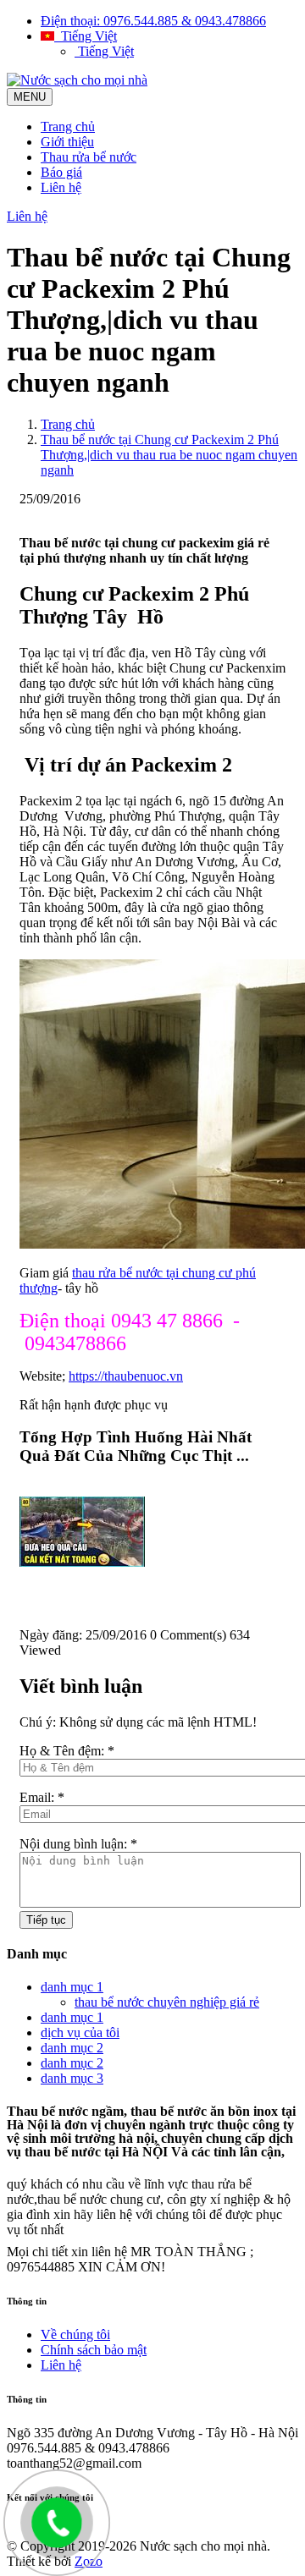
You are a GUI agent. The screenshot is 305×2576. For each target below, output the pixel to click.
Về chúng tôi (75, 2334)
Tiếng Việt (86, 36)
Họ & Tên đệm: (67, 1751)
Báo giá (61, 172)
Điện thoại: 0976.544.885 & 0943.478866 (153, 21)
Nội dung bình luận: (78, 1844)
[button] (152, 1489)
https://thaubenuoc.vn (126, 1376)
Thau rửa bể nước (89, 157)
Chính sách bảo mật (94, 2350)
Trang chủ (68, 126)
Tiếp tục (46, 1920)
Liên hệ (61, 187)
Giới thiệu (67, 142)
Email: (42, 1797)
